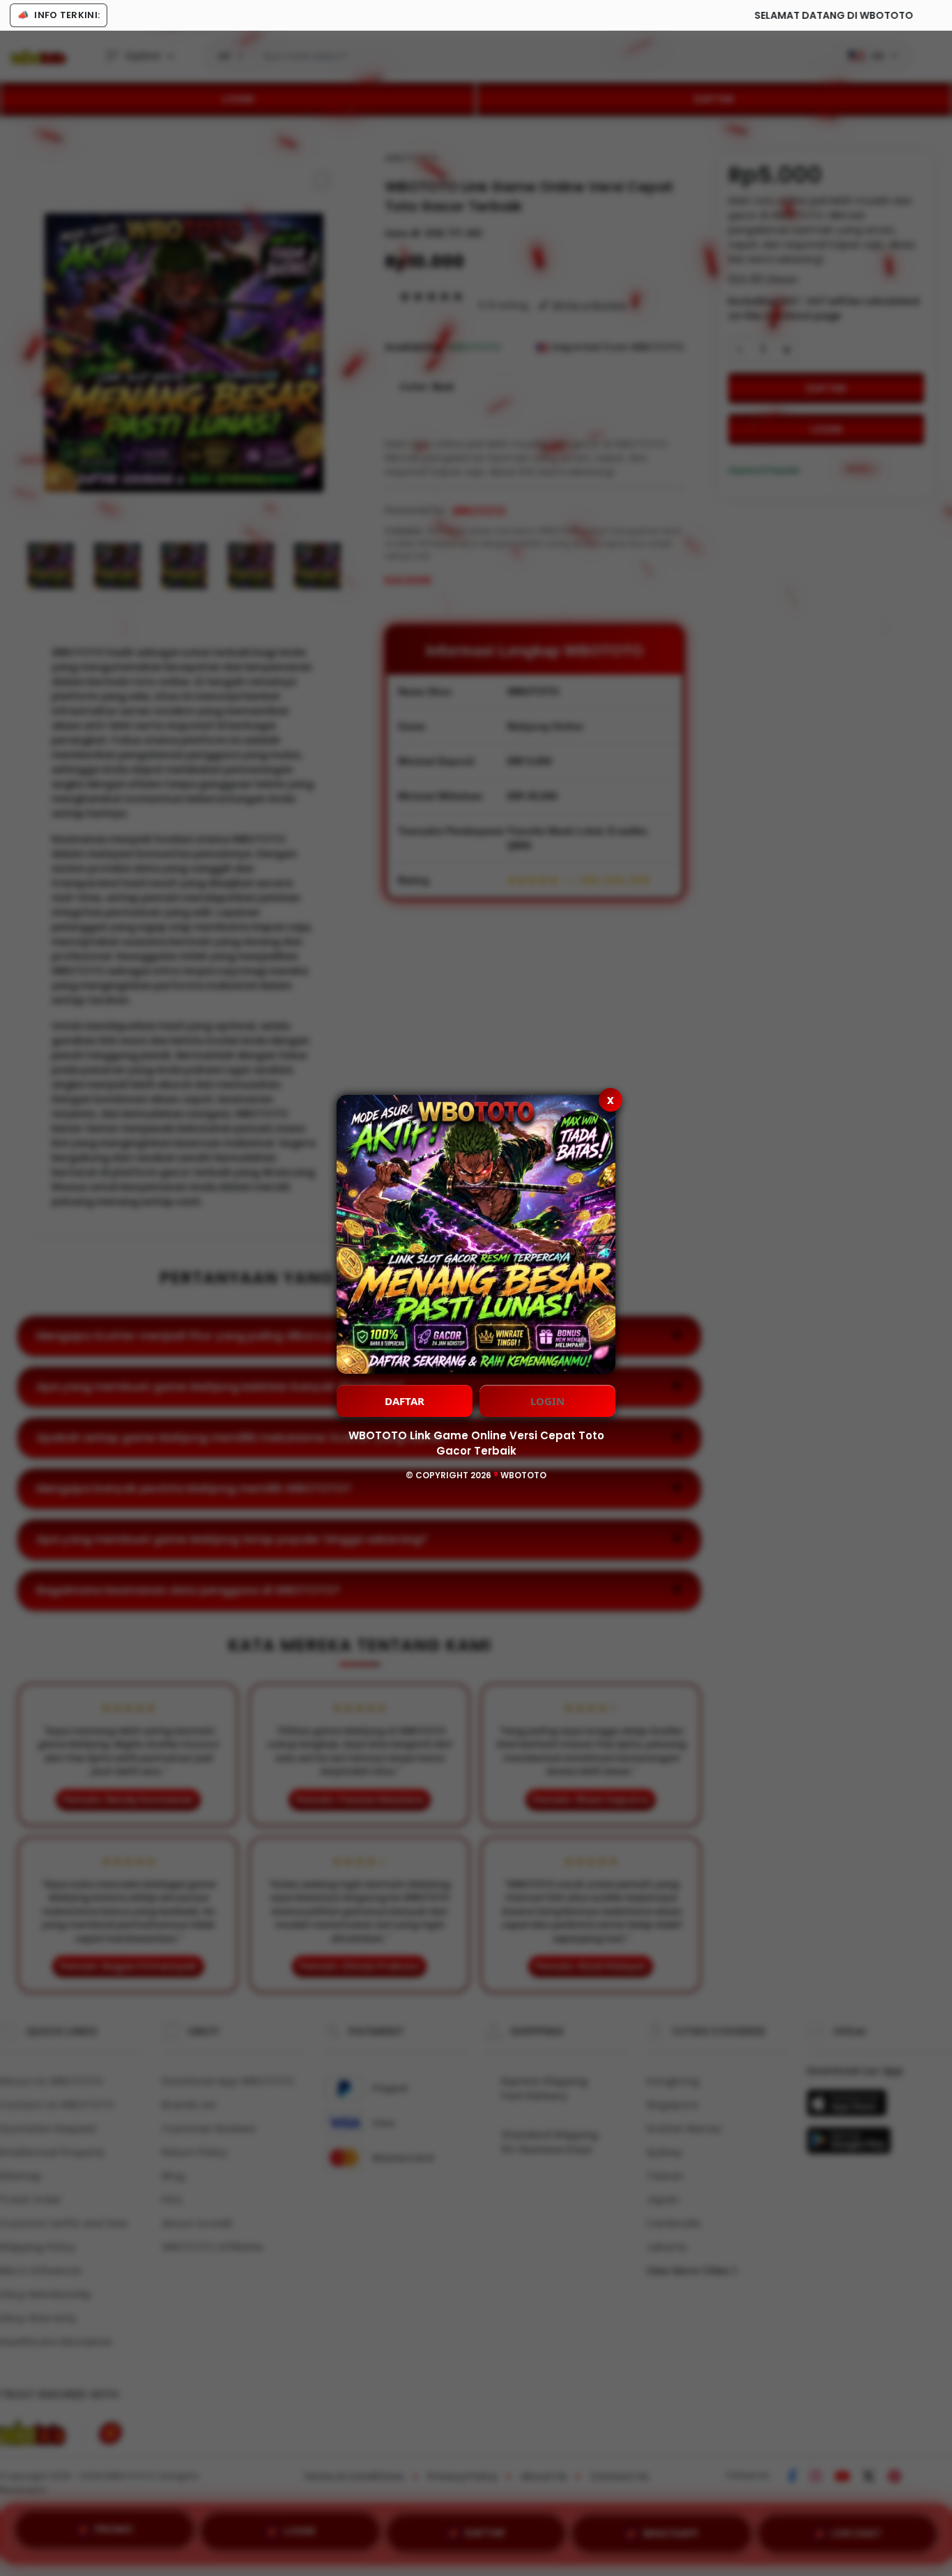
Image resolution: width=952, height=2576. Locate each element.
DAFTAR (405, 1401)
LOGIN (547, 1401)
